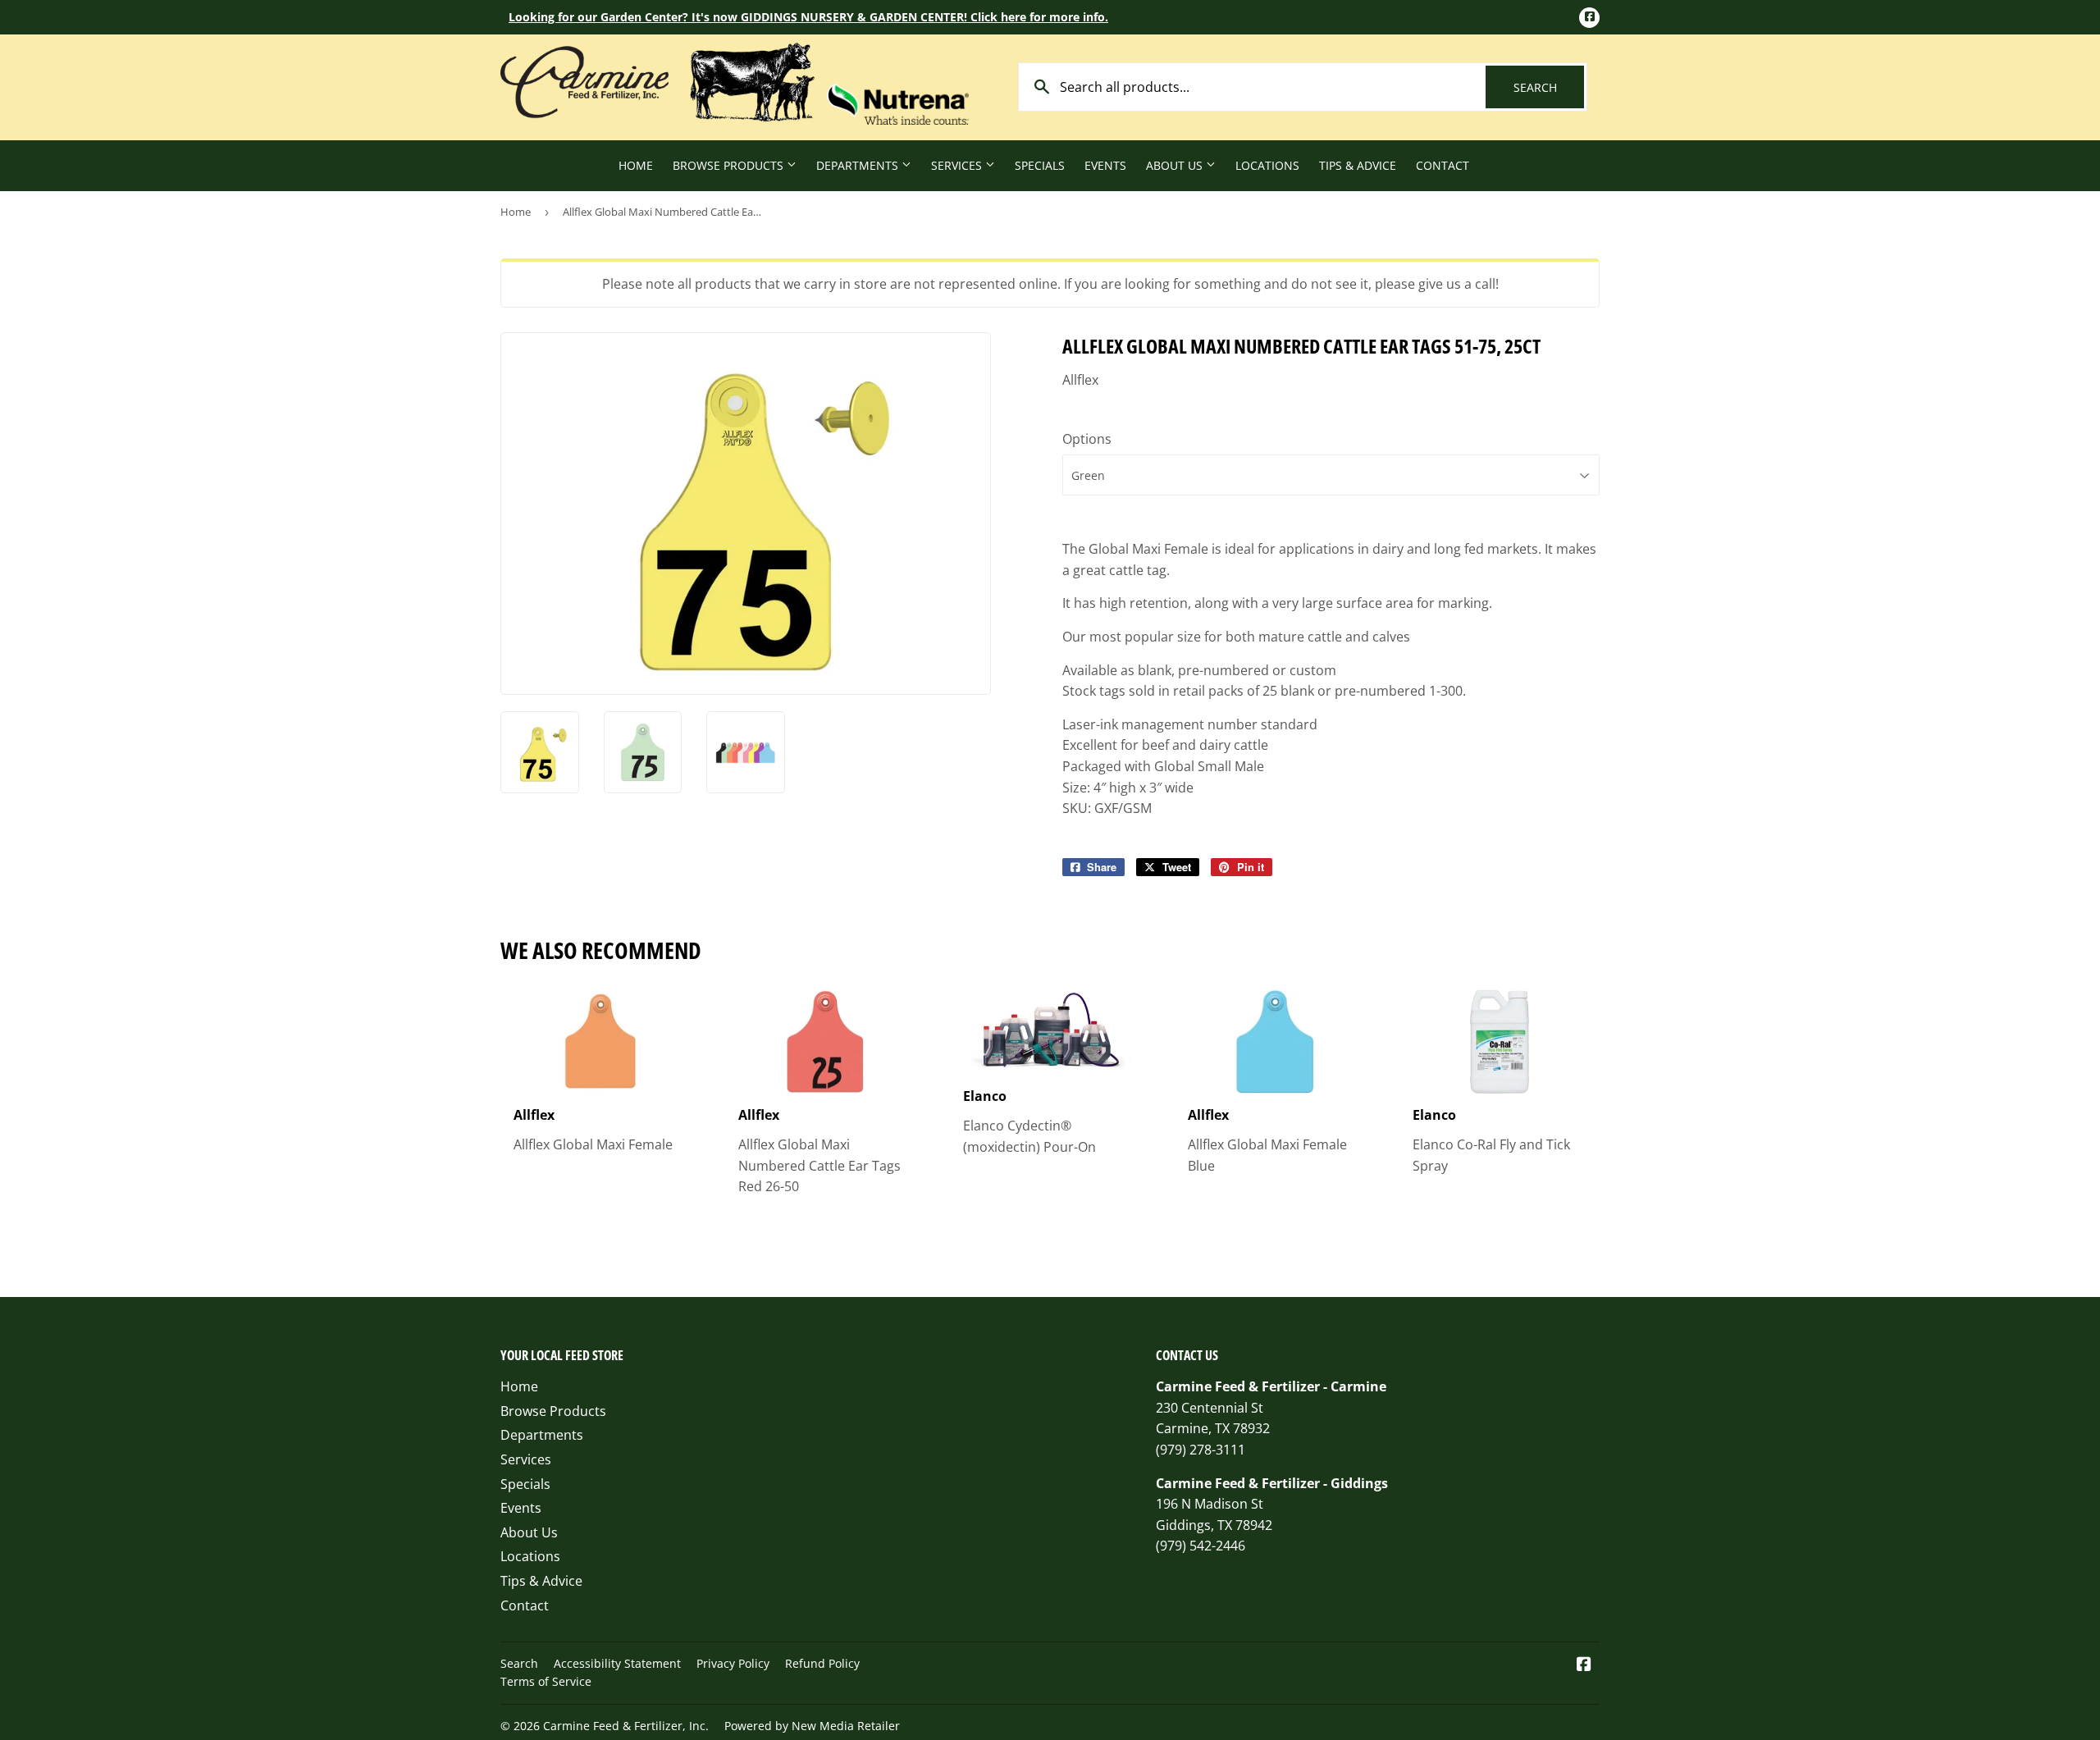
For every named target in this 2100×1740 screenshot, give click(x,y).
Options (1087, 439)
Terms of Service (546, 1681)
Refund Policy (822, 1663)
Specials (1040, 165)
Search (1549, 87)
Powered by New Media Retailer (812, 1726)
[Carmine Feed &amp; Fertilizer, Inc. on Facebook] (1584, 1665)
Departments (859, 165)
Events (1105, 165)
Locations (1267, 165)
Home (636, 165)
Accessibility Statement (617, 1663)
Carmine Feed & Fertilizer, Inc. (626, 1726)
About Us (1176, 165)
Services (958, 165)
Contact (1443, 165)
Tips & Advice (1358, 165)
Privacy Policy (733, 1663)
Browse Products (730, 165)
